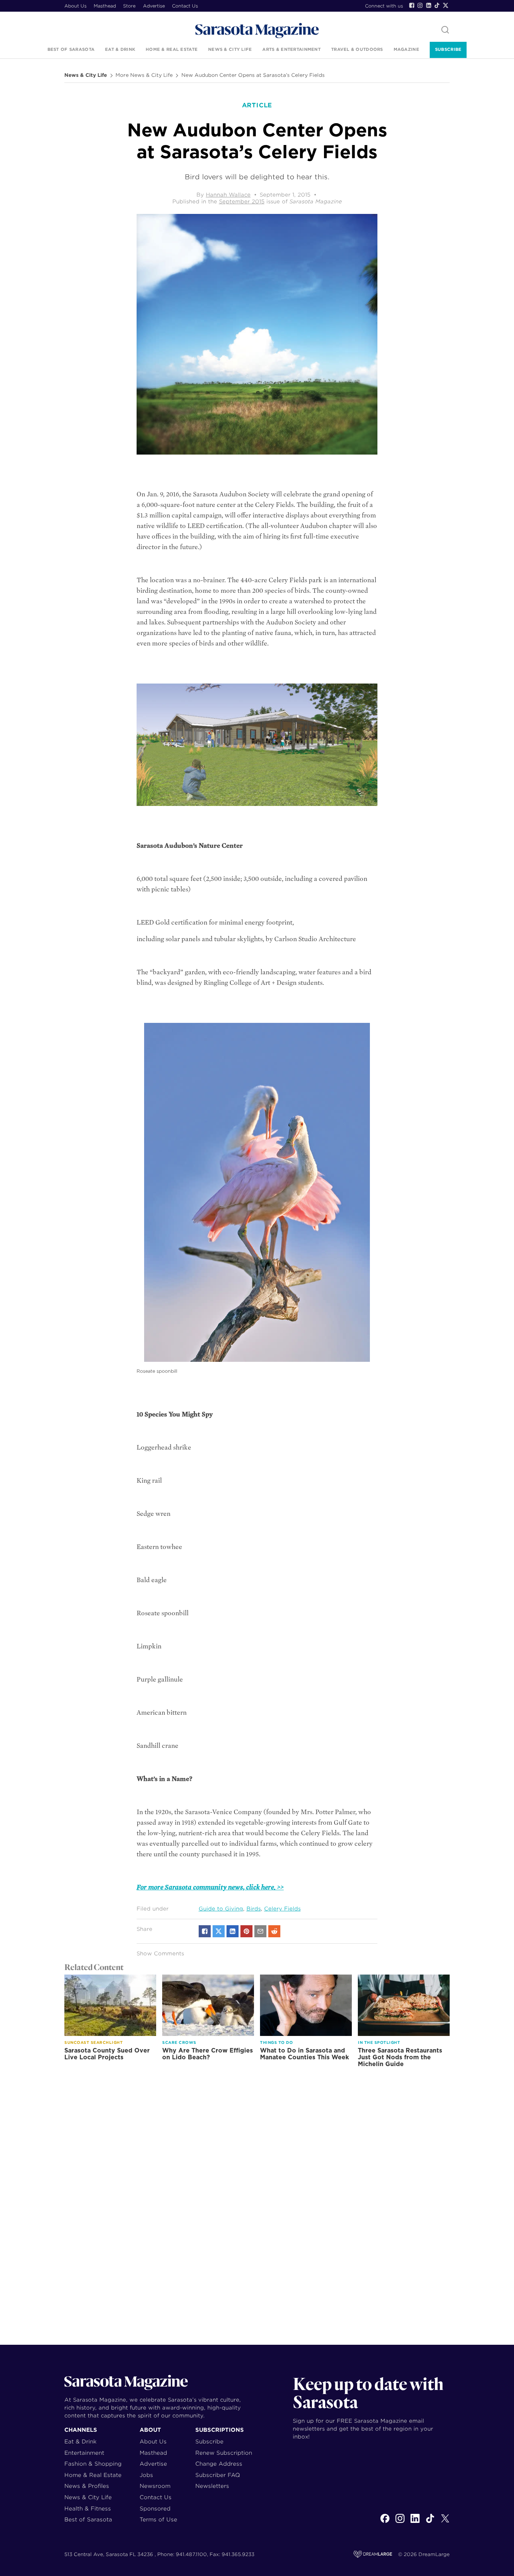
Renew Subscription (224, 2453)
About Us (75, 6)
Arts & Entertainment (291, 49)
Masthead (105, 6)
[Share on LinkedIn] (233, 1931)
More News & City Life (144, 75)
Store (129, 6)
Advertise (154, 6)
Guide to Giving (221, 1909)
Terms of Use (158, 2519)
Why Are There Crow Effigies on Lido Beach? (208, 2054)
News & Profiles (87, 2486)
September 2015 (242, 201)
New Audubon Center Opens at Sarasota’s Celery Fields (253, 75)
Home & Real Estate (172, 49)
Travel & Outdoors (357, 49)
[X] (445, 2523)
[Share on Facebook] (205, 1931)
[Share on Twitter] (219, 1931)
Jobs (146, 2475)
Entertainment (84, 2453)
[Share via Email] (260, 1931)
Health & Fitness (88, 2508)
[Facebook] (412, 5)
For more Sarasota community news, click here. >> (210, 1887)
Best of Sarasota (71, 49)
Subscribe (448, 49)
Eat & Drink (120, 49)
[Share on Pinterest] (246, 1931)
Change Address (219, 2464)
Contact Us (185, 6)
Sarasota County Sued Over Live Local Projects (107, 2054)
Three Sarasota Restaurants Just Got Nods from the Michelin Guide (400, 2057)
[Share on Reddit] (274, 1931)
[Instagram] (420, 5)
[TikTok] (437, 5)
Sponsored (155, 2508)
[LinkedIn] (429, 5)
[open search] (445, 30)
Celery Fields (282, 1909)
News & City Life (230, 49)
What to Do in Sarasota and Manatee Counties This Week (304, 2054)
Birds (254, 1909)
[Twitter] (446, 5)
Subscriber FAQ (218, 2475)
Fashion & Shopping (93, 2464)
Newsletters (212, 2486)
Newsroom (155, 2486)
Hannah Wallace (228, 195)
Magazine (406, 49)
